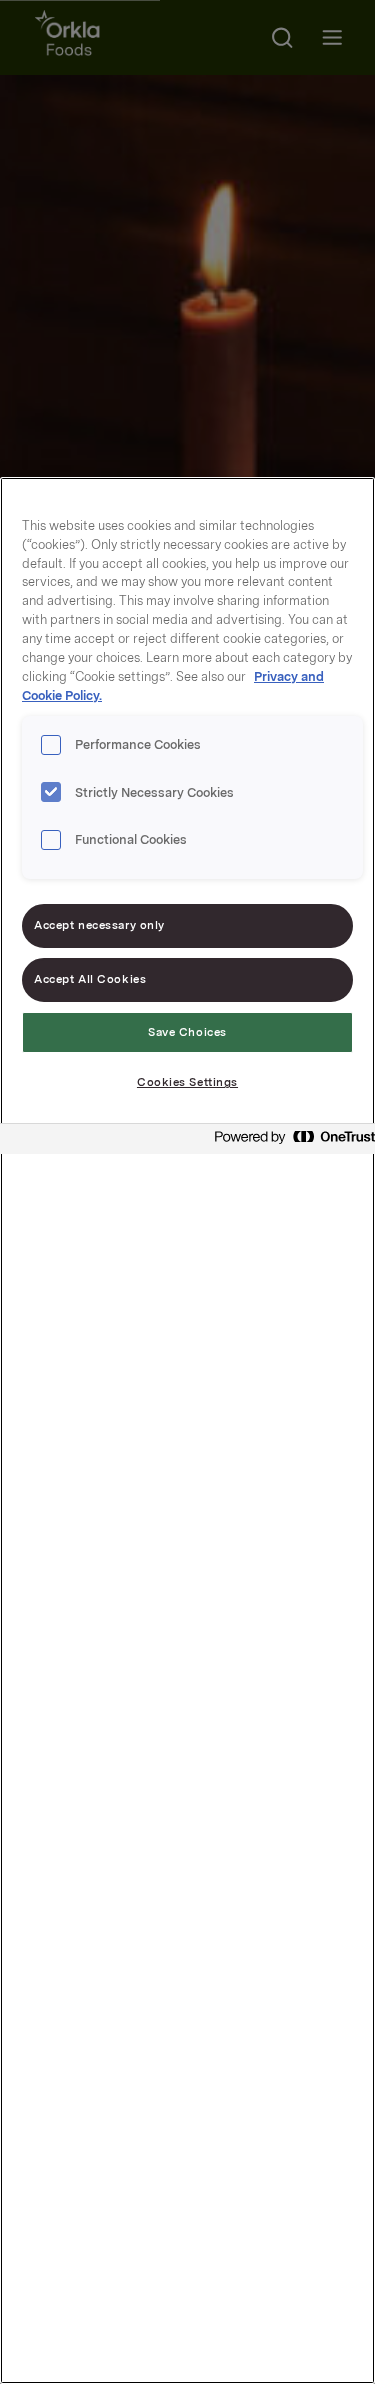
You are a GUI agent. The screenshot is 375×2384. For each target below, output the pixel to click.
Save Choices (187, 1032)
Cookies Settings (187, 1082)
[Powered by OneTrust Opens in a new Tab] (289, 1141)
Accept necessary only (99, 925)
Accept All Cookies (90, 979)
